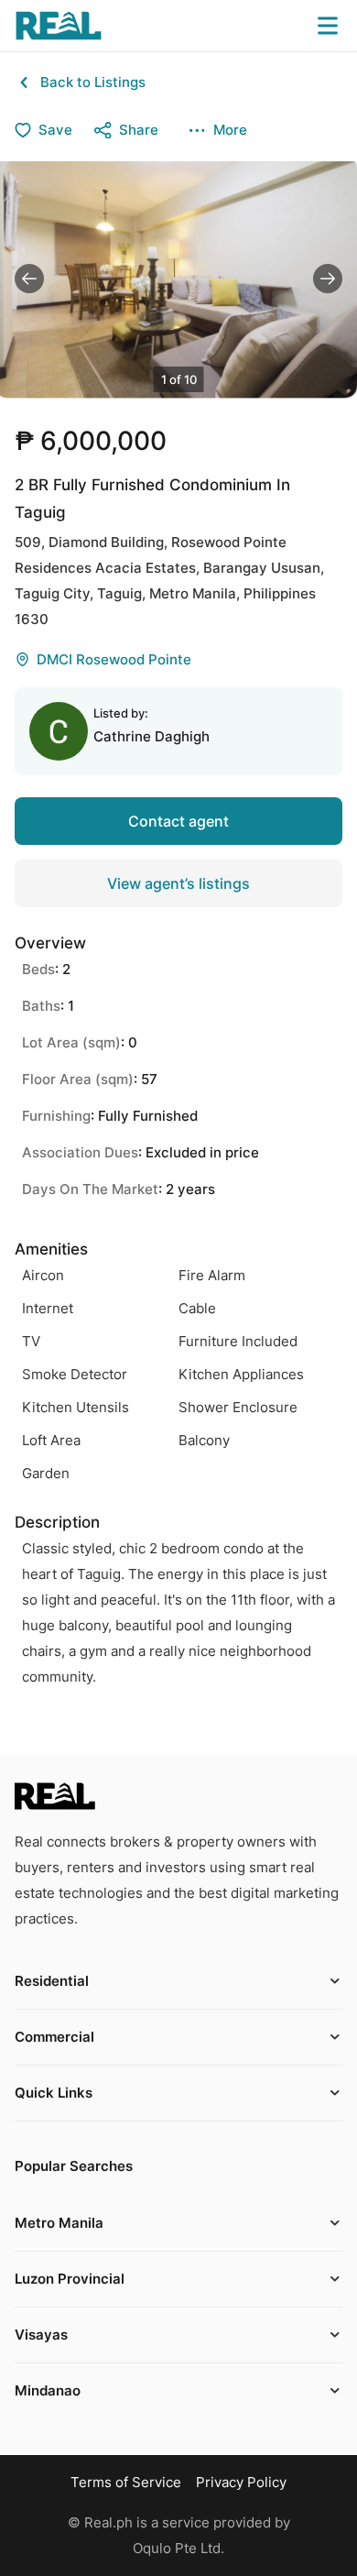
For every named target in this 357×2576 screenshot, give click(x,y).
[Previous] (29, 279)
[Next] (328, 279)
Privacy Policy (241, 2482)
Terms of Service (126, 2482)
